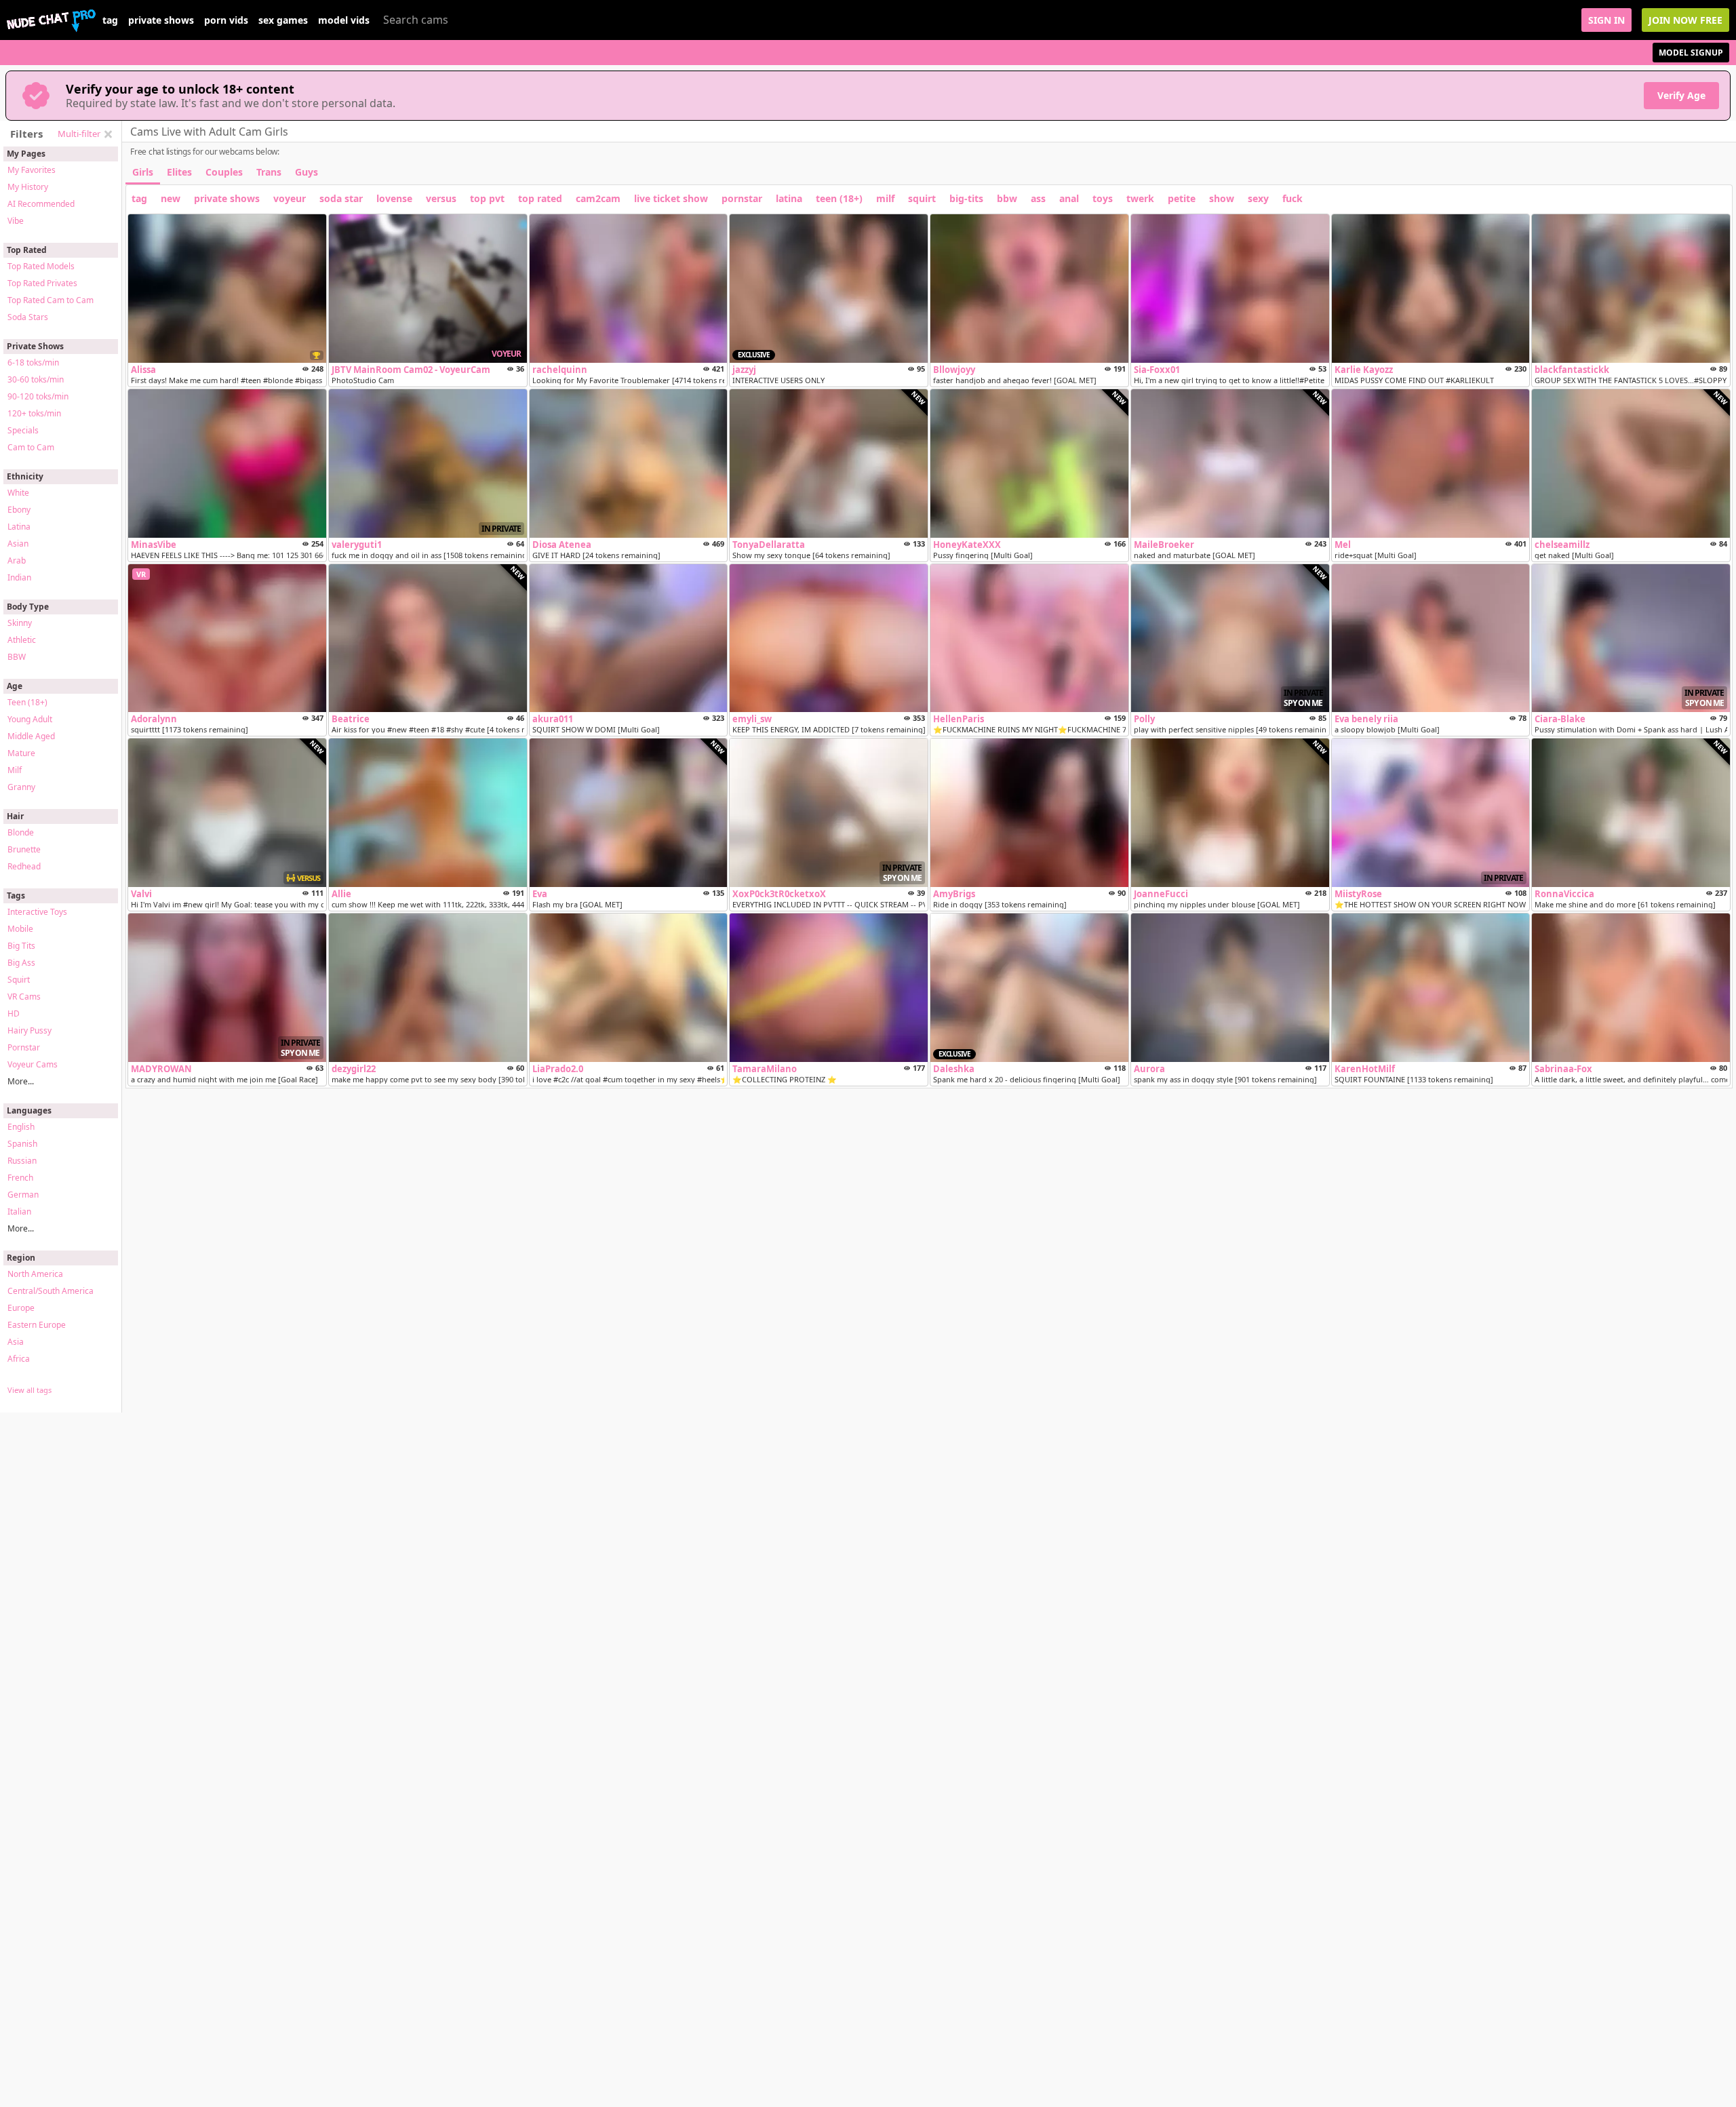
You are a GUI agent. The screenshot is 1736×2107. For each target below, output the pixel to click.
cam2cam (598, 198)
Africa (19, 1359)
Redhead (24, 866)
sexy (1258, 198)
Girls (143, 172)
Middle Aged (31, 736)
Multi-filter (79, 134)
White (18, 493)
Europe (21, 1308)
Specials (23, 430)
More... (21, 1081)
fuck (1293, 198)
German (23, 1195)
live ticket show (671, 198)
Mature (21, 753)
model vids (344, 20)
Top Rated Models (41, 266)
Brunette (24, 849)
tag (110, 20)
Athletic (22, 640)
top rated (540, 198)
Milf (15, 770)
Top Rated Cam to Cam (51, 300)
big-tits (966, 198)
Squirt (19, 980)
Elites (179, 172)
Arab (17, 560)
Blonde (21, 832)
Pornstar (24, 1047)
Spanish (22, 1144)
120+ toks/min (34, 413)
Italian (19, 1212)
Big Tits (21, 946)
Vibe (16, 221)
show (1222, 198)
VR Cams (24, 997)
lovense (394, 198)
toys (1103, 198)
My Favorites (32, 170)
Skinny (20, 623)
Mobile (20, 929)
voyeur (290, 198)
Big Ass (21, 963)
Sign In (1606, 20)
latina (789, 198)
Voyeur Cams (33, 1064)
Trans (269, 172)
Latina (19, 527)
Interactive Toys (37, 912)
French (20, 1178)
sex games (283, 20)
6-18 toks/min (33, 362)
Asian (18, 544)
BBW (17, 657)
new (171, 198)
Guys (307, 172)
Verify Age (1681, 95)
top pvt (487, 198)
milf (885, 198)
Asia (16, 1342)
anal (1069, 198)
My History (28, 187)
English (21, 1127)
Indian (19, 577)
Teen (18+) (27, 702)
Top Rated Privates (42, 283)
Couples (224, 172)
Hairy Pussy (29, 1030)
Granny (21, 787)
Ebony (19, 510)
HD (14, 1013)
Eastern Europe (37, 1325)
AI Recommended (41, 204)
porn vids (226, 20)
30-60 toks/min (36, 379)
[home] (51, 20)
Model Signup (1691, 53)
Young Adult (30, 719)
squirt (922, 198)
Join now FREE (1685, 20)
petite (1182, 198)
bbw (1007, 198)
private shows (161, 20)
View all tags (29, 1390)
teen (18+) (839, 198)
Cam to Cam (31, 447)
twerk (1140, 198)
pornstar (742, 198)
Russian (22, 1161)
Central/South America (51, 1291)
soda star (341, 198)
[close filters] (108, 134)
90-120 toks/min (38, 396)
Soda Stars (28, 317)
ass (1038, 198)
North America (35, 1274)
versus (441, 198)
